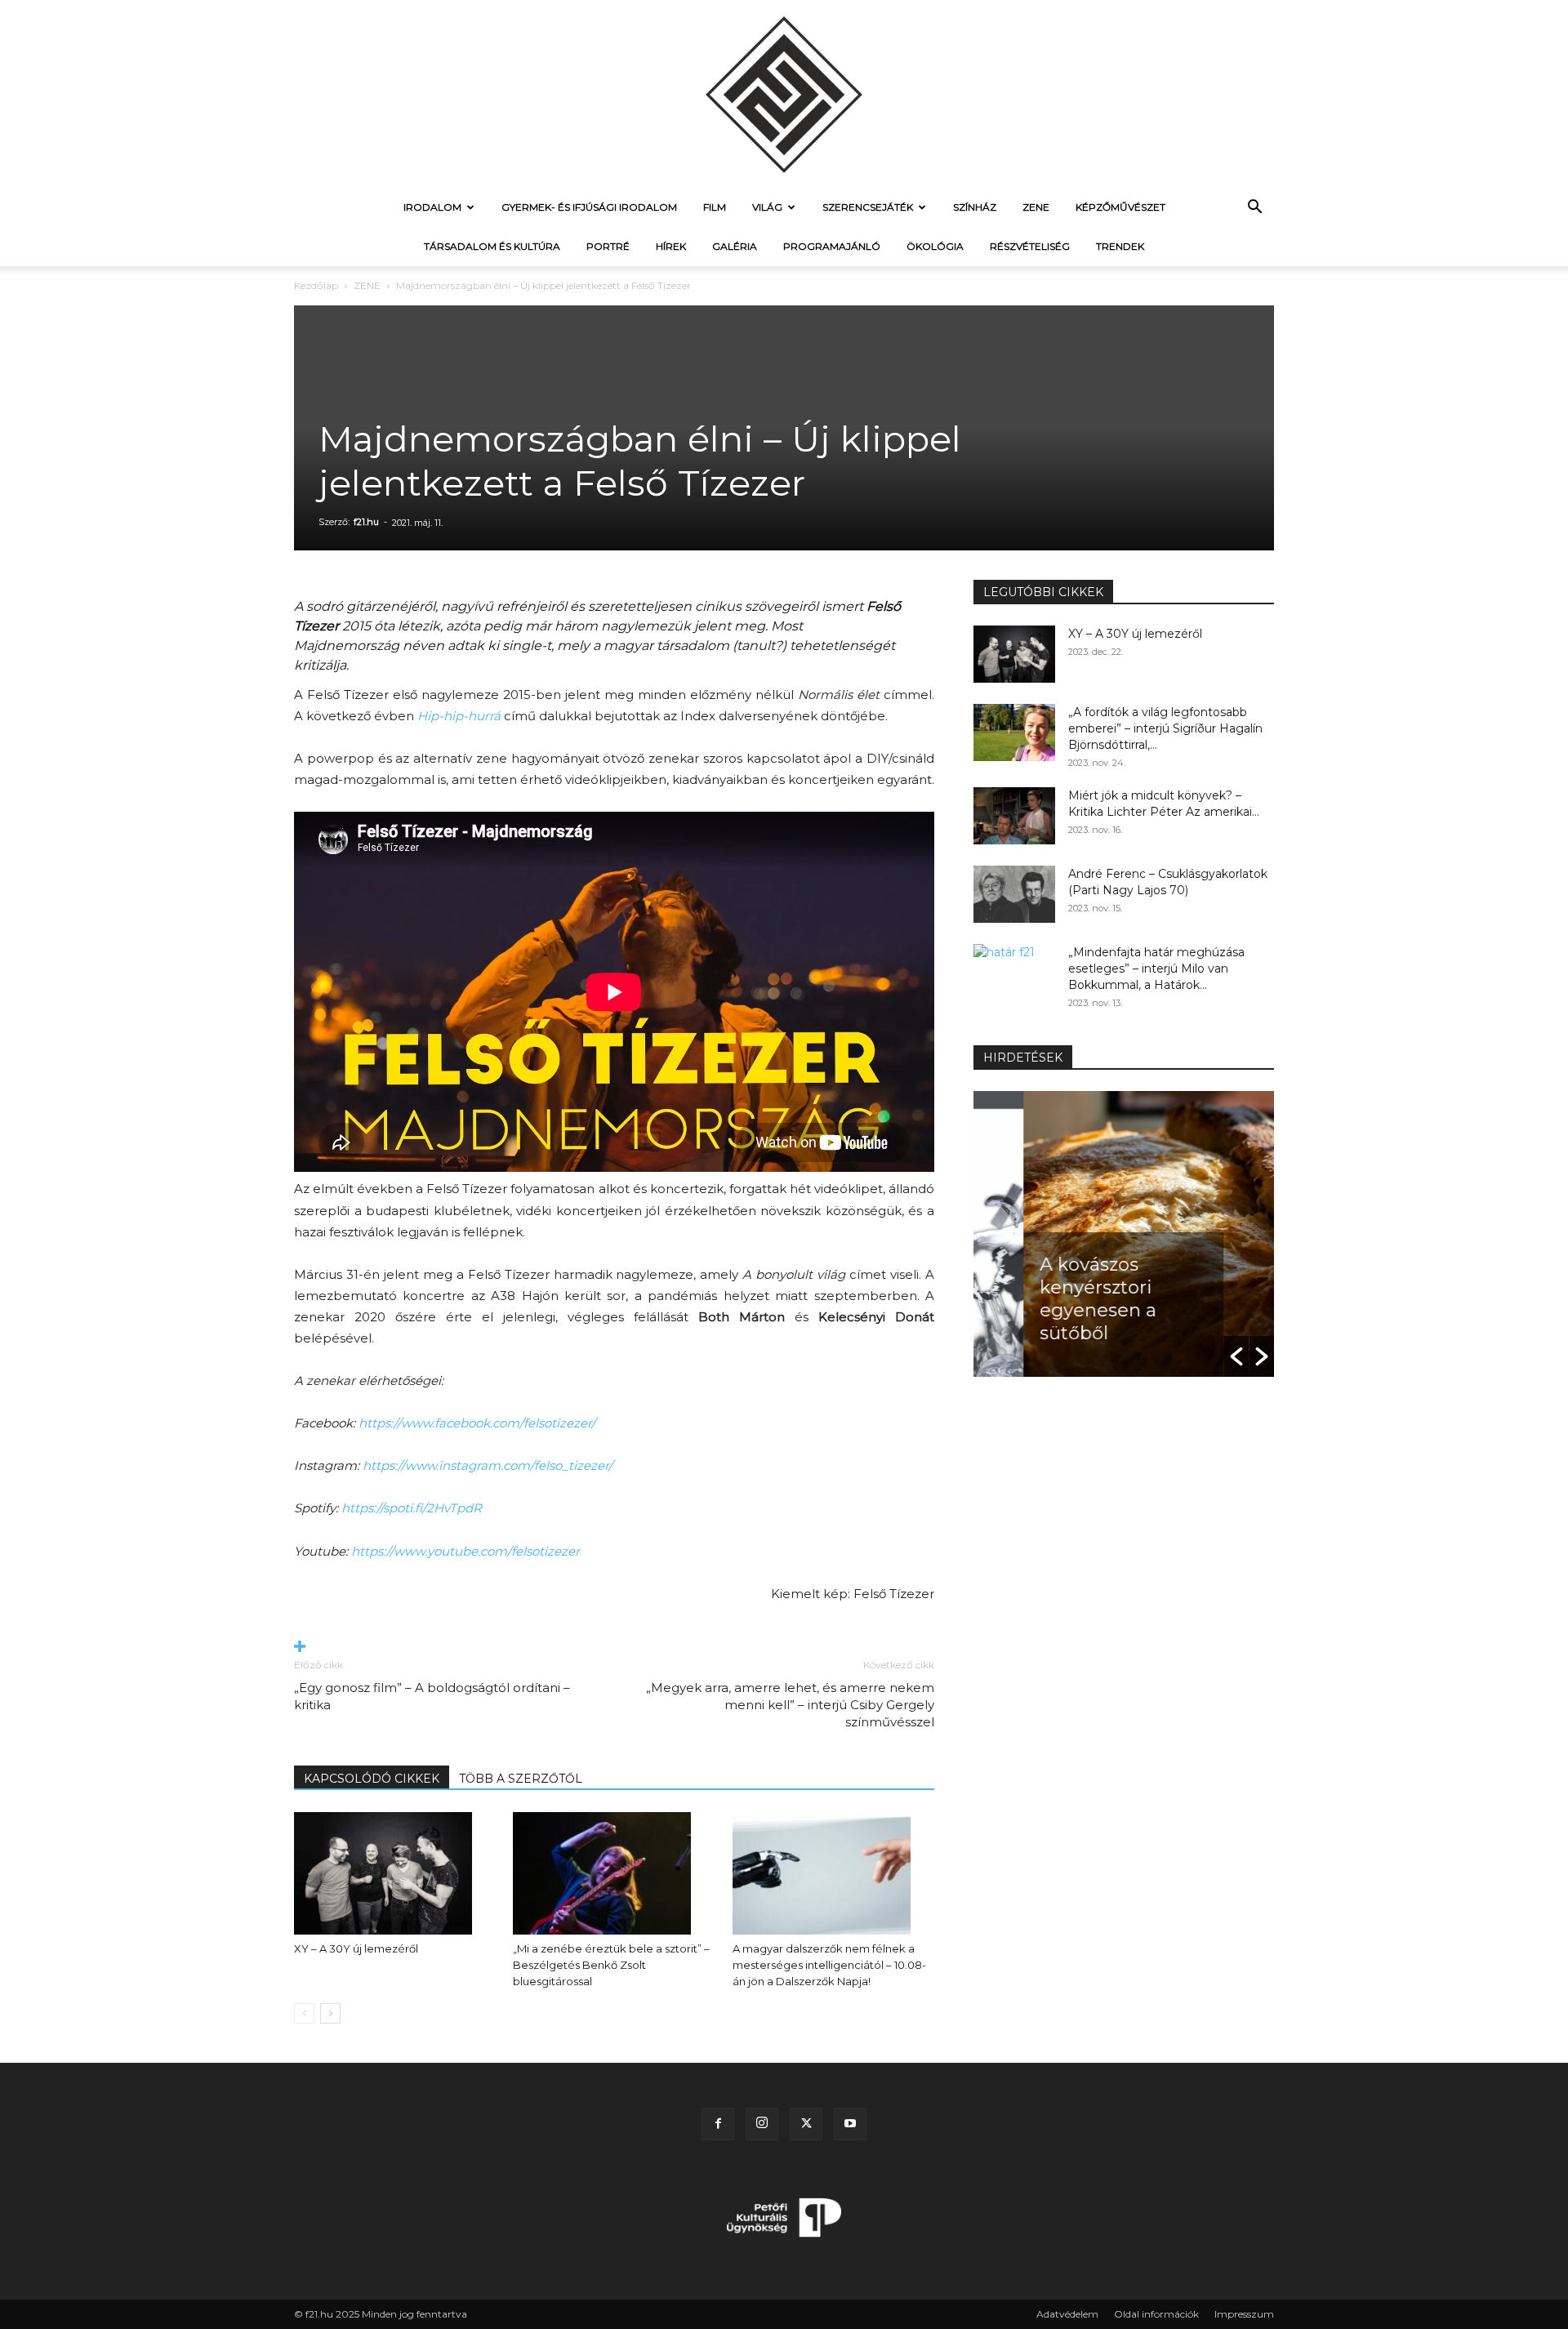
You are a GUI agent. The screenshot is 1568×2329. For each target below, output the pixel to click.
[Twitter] (806, 2124)
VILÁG (767, 207)
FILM (715, 207)
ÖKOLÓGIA (935, 246)
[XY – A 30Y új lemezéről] (395, 1873)
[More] (614, 1648)
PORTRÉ (608, 246)
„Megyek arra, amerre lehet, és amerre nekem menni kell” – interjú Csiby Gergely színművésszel (790, 1705)
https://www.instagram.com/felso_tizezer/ (488, 1465)
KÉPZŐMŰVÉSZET (1120, 207)
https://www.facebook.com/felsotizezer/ (477, 1423)
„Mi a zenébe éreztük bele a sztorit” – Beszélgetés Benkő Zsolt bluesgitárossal (611, 1965)
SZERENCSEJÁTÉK (868, 207)
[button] (1254, 209)
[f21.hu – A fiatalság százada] (784, 94)
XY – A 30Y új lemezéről (356, 1948)
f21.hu (366, 522)
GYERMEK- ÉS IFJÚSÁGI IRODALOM (589, 207)
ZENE (1036, 207)
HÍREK (671, 246)
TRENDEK (1120, 246)
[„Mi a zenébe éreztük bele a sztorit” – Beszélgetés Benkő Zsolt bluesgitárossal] (614, 1873)
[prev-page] (304, 2013)
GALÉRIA (735, 246)
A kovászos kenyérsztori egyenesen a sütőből (1048, 1299)
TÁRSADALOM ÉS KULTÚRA (492, 246)
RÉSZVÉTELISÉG (1030, 246)
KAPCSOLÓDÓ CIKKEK (372, 1779)
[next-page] (330, 2013)
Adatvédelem (1067, 2314)
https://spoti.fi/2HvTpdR (412, 1508)
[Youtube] (850, 2124)
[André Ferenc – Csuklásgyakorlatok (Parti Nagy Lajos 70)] (1014, 894)
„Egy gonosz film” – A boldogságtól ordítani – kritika (432, 1696)
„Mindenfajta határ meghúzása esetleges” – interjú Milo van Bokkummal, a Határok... (1156, 969)
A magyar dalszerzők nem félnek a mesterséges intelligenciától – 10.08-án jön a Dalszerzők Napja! (829, 1965)
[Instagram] (762, 2124)
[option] (1124, 1234)
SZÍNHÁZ (975, 207)
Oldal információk (1156, 2314)
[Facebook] (718, 2124)
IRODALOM (432, 207)
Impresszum (1244, 2314)
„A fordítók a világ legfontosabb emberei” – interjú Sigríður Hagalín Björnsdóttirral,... (1165, 728)
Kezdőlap (316, 285)
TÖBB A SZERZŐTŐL (521, 1779)
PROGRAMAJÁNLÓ (832, 246)
